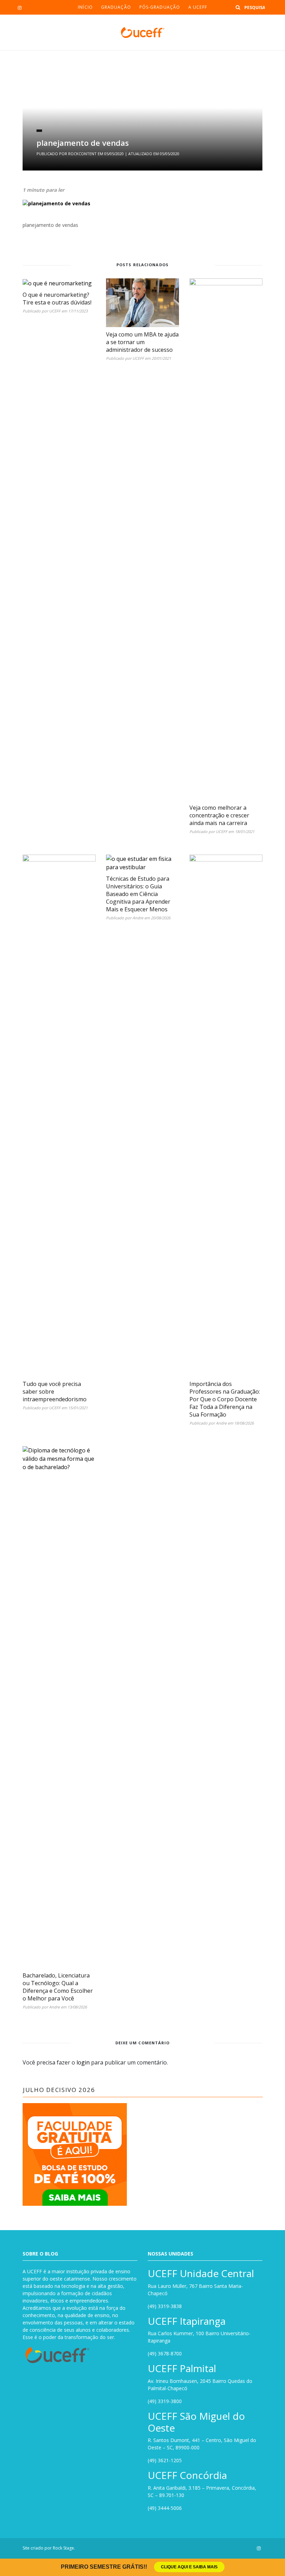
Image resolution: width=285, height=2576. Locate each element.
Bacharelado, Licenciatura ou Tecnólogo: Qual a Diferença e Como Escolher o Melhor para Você (58, 1987)
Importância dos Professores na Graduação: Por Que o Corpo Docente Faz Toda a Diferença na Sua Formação (225, 1399)
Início (85, 7)
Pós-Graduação (160, 7)
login (83, 2062)
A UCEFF (198, 7)
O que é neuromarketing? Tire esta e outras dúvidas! (57, 299)
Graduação (116, 7)
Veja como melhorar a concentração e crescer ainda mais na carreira (219, 815)
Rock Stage (63, 2548)
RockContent (82, 154)
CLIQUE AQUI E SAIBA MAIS (189, 2567)
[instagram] (20, 8)
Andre (138, 918)
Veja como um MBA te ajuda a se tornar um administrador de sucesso (142, 342)
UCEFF (55, 311)
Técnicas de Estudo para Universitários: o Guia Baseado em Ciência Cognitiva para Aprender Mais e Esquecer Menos (138, 894)
